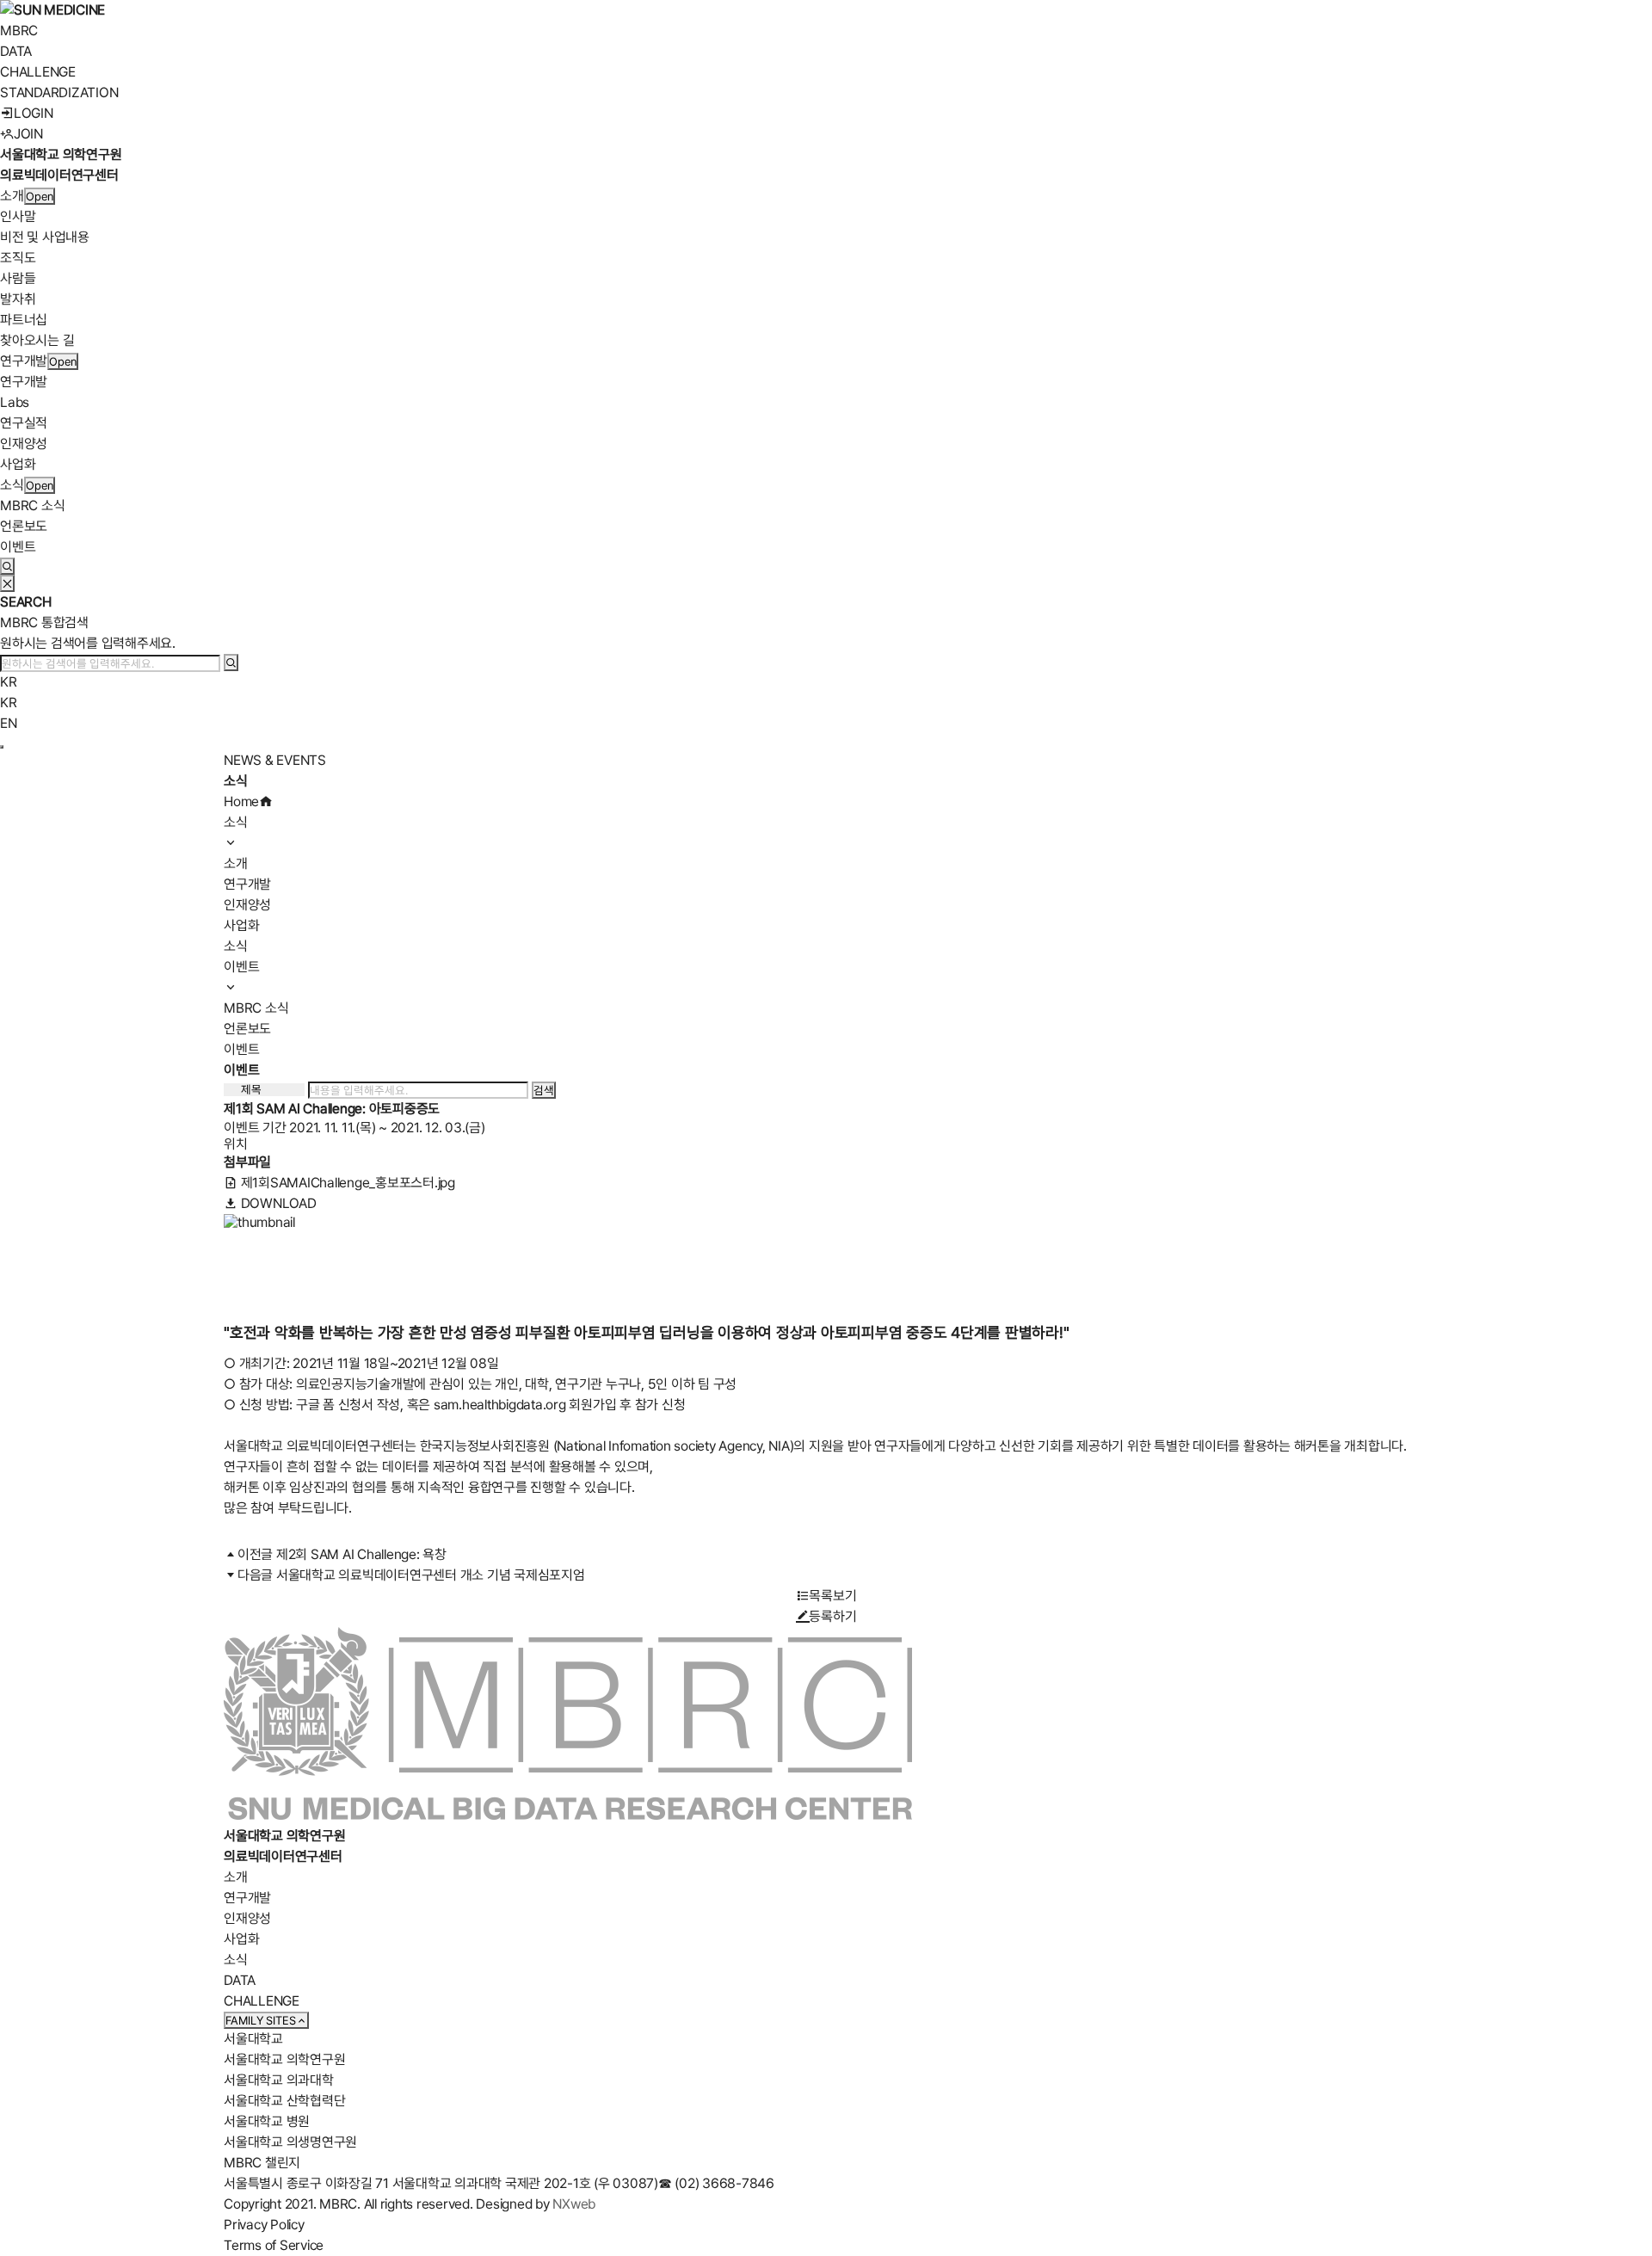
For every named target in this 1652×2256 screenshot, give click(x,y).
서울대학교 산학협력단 (284, 2101)
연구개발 (24, 361)
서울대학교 (253, 2039)
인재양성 (24, 444)
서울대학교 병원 (267, 2121)
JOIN (28, 134)
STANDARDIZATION (59, 92)
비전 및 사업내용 (45, 237)
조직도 (18, 258)
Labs (15, 402)
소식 (12, 485)
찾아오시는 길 (37, 340)
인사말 (18, 216)
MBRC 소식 (32, 505)
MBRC (19, 31)
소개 (12, 196)
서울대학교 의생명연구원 (290, 2142)
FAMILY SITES (261, 2020)
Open (40, 196)
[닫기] (7, 583)
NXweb (574, 2204)
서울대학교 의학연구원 (284, 2059)
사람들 (18, 278)
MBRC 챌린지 (262, 2163)
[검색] (231, 663)
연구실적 (24, 423)
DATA (16, 51)
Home (241, 801)
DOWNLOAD (277, 1203)
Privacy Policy (264, 2225)
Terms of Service (274, 2245)
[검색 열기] (7, 566)
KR (9, 682)
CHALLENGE (38, 72)
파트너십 (24, 320)
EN (9, 723)
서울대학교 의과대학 (279, 2080)
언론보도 (24, 526)
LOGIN (34, 113)
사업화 (18, 464)
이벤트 (18, 547)
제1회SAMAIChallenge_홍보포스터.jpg (346, 1183)
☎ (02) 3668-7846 (716, 2183)
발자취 (18, 299)
